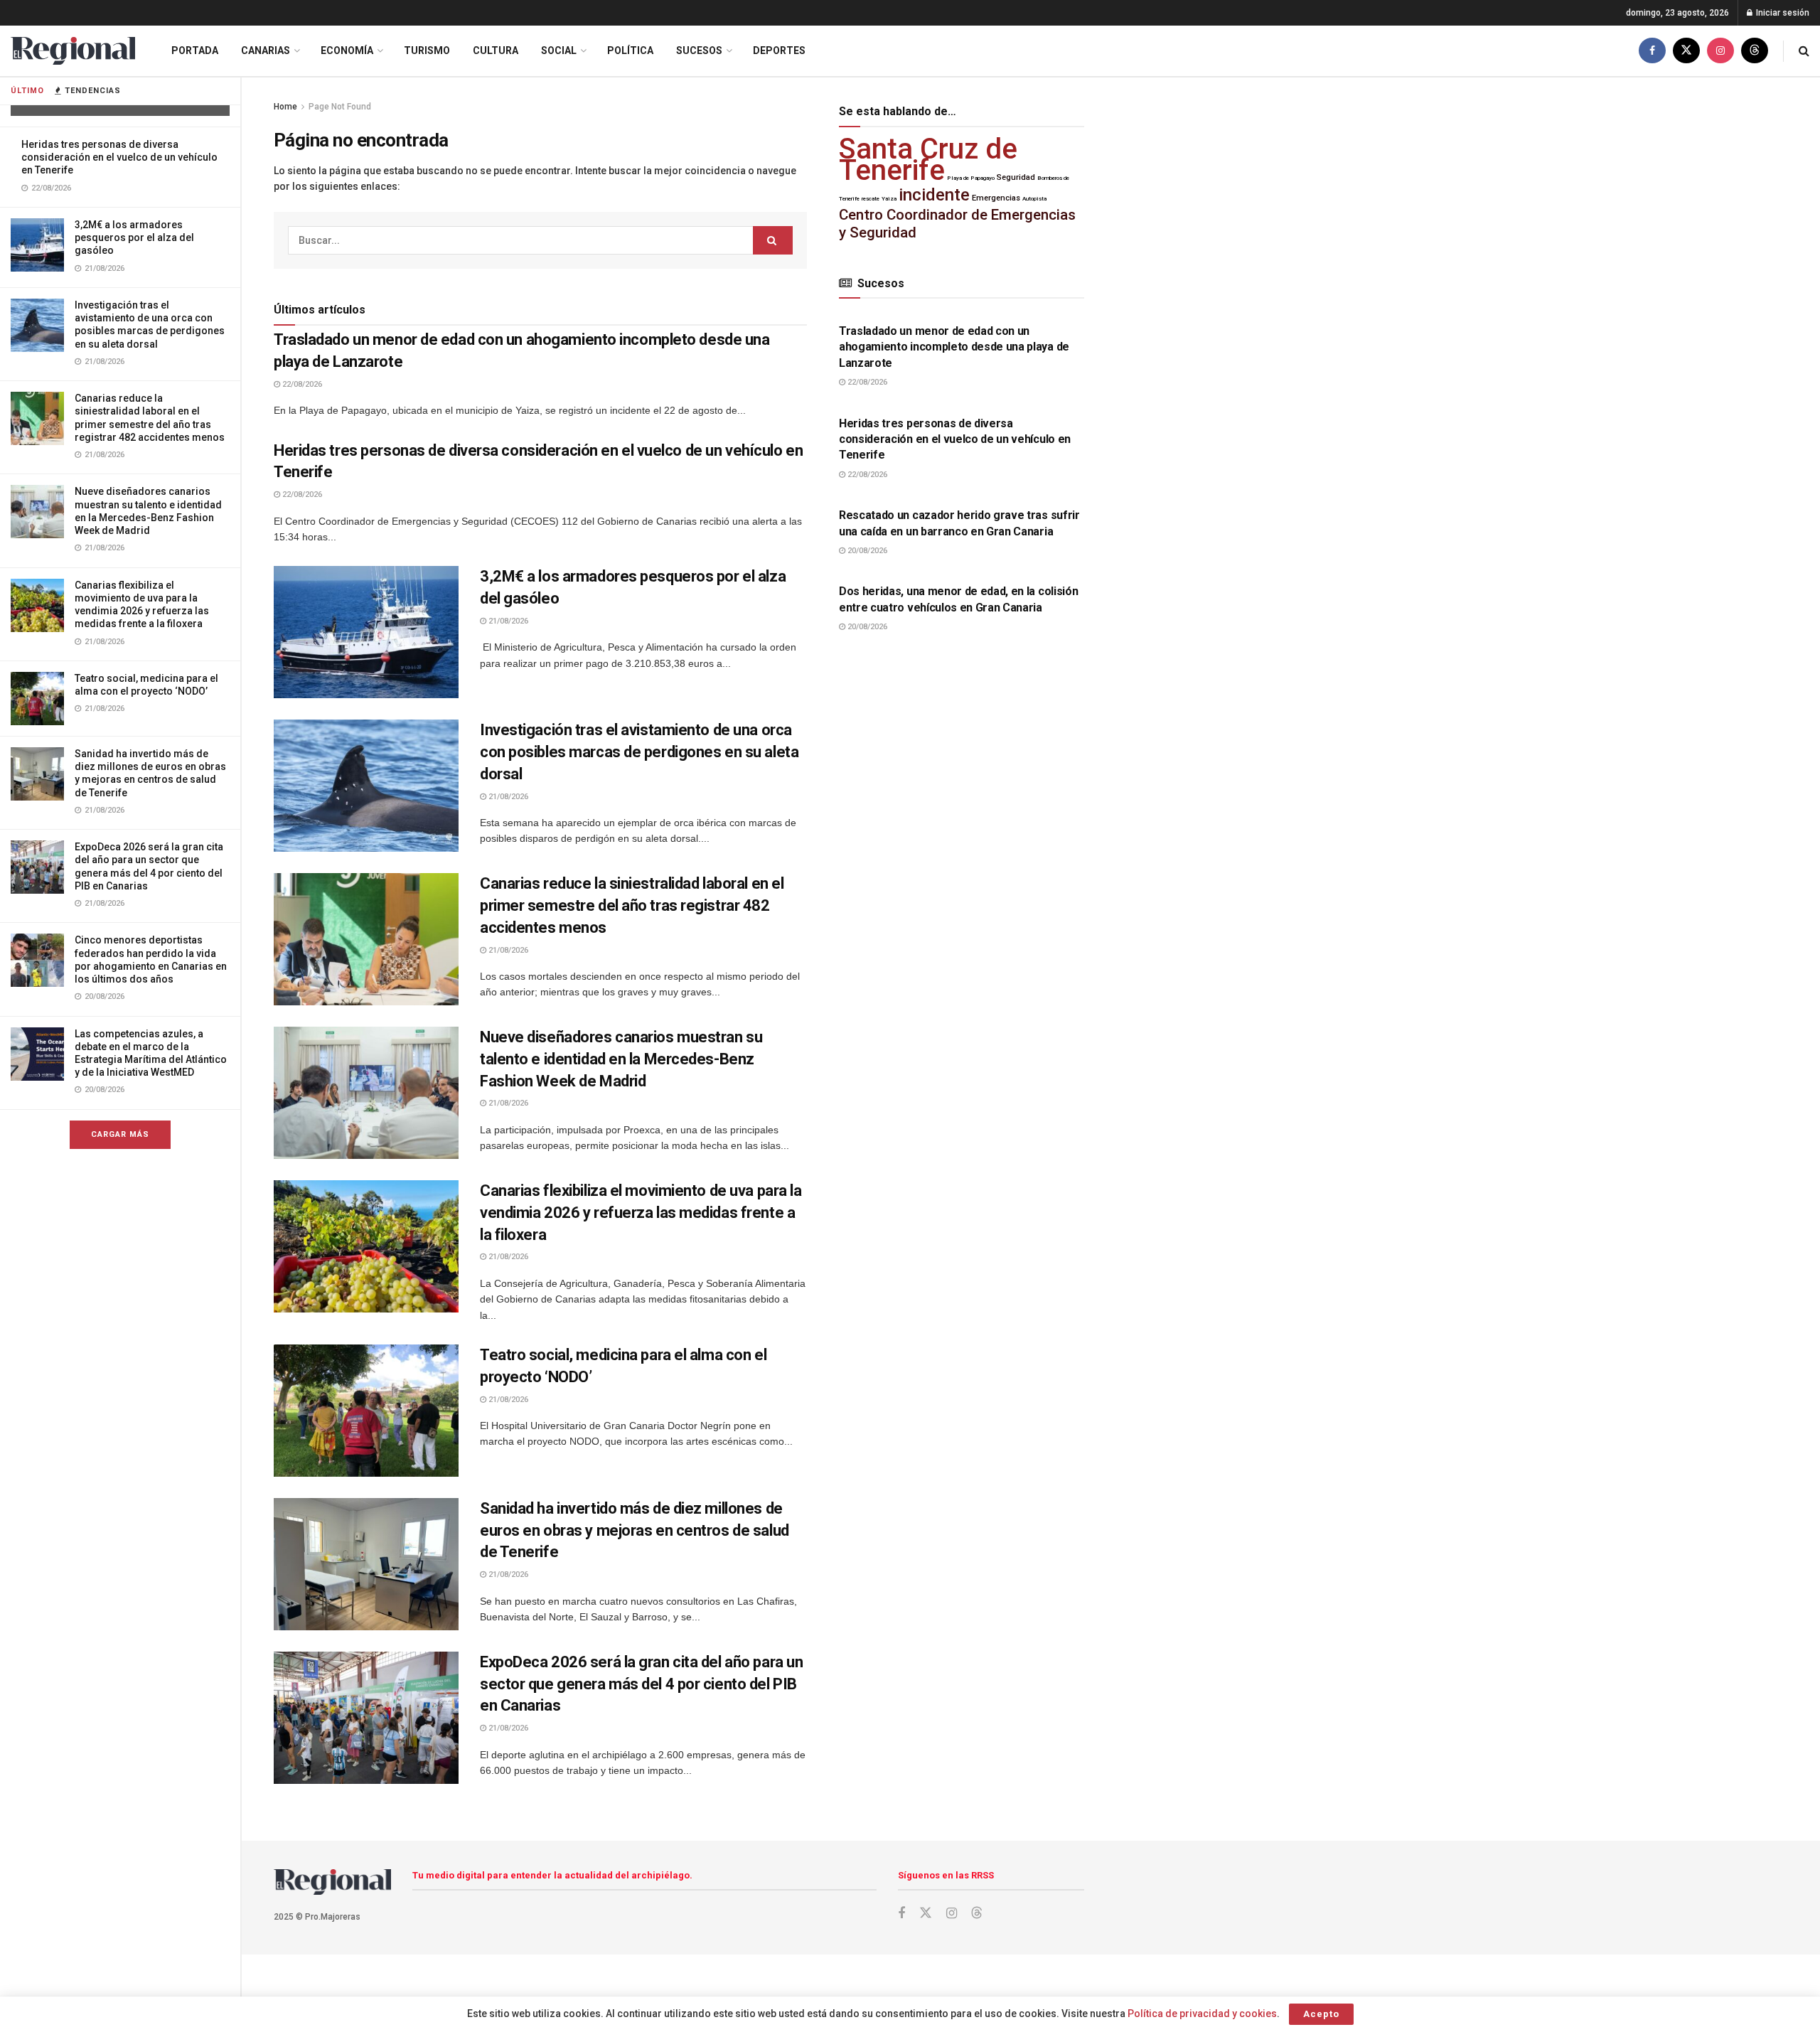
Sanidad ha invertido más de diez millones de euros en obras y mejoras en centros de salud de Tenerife (635, 1530)
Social (559, 50)
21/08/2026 (507, 621)
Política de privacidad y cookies (1202, 2014)
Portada (195, 50)
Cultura (496, 50)
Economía (347, 50)
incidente (934, 195)
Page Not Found (340, 107)
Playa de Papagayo (971, 178)
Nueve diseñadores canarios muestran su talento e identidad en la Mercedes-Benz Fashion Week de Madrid (621, 1059)
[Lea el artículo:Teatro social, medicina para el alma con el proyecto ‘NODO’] (366, 1411)
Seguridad (1016, 177)
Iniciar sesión (1782, 13)
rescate (871, 199)
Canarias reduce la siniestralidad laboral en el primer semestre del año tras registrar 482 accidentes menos (632, 905)
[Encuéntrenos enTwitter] (1686, 51)
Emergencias (996, 198)
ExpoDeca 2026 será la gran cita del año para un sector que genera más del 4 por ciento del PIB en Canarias (641, 1684)
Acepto (1321, 2014)
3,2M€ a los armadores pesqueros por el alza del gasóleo (134, 237)
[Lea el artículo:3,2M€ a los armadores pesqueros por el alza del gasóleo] (366, 632)
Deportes (779, 50)
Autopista (1034, 199)
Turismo (427, 50)
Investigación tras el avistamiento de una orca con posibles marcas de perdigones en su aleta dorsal (639, 752)
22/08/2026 (301, 384)
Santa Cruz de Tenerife (928, 160)
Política (630, 50)
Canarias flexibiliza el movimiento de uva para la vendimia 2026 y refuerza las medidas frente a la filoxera (641, 1213)
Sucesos (699, 50)
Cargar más (120, 1134)
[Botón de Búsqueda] (1804, 51)
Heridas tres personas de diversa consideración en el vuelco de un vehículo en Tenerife (119, 157)
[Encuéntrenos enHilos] (1755, 51)
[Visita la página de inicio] (73, 51)
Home (285, 107)
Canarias (266, 50)
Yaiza (889, 199)
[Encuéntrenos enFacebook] (1652, 51)
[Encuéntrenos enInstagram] (1720, 51)
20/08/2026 (866, 551)
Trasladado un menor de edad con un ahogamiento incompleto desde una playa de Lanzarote (954, 347)
